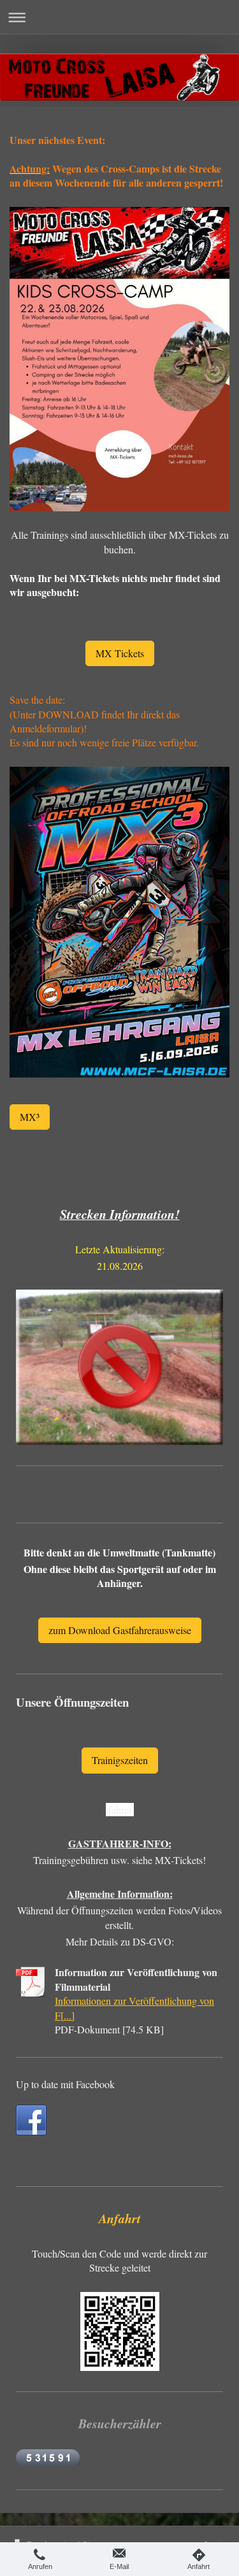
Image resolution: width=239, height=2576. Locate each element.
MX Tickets (120, 653)
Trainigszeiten (120, 1760)
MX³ (30, 1117)
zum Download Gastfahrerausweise (120, 1630)
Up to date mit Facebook (65, 2084)
